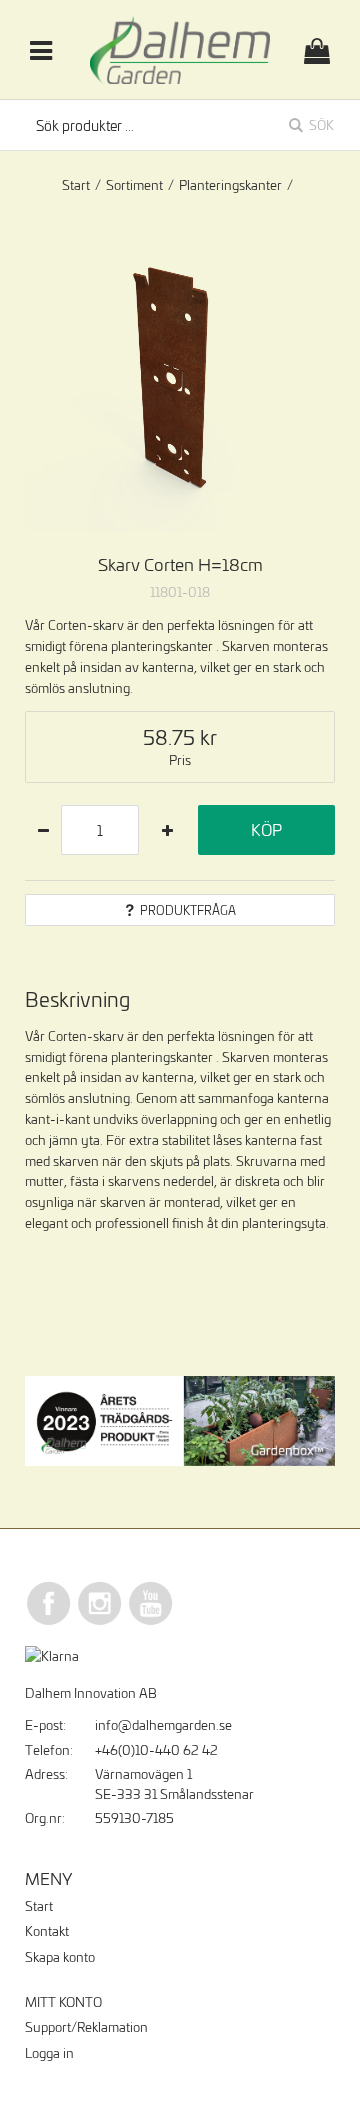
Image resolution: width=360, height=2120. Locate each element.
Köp (266, 829)
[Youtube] (151, 1622)
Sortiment (134, 185)
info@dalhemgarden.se (163, 1725)
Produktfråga (188, 910)
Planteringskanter (230, 185)
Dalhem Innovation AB (91, 1693)
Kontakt (47, 1931)
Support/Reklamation (86, 2027)
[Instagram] (100, 1622)
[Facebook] (49, 1622)
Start (76, 185)
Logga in (49, 2053)
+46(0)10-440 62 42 (156, 1750)
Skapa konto (60, 1957)
